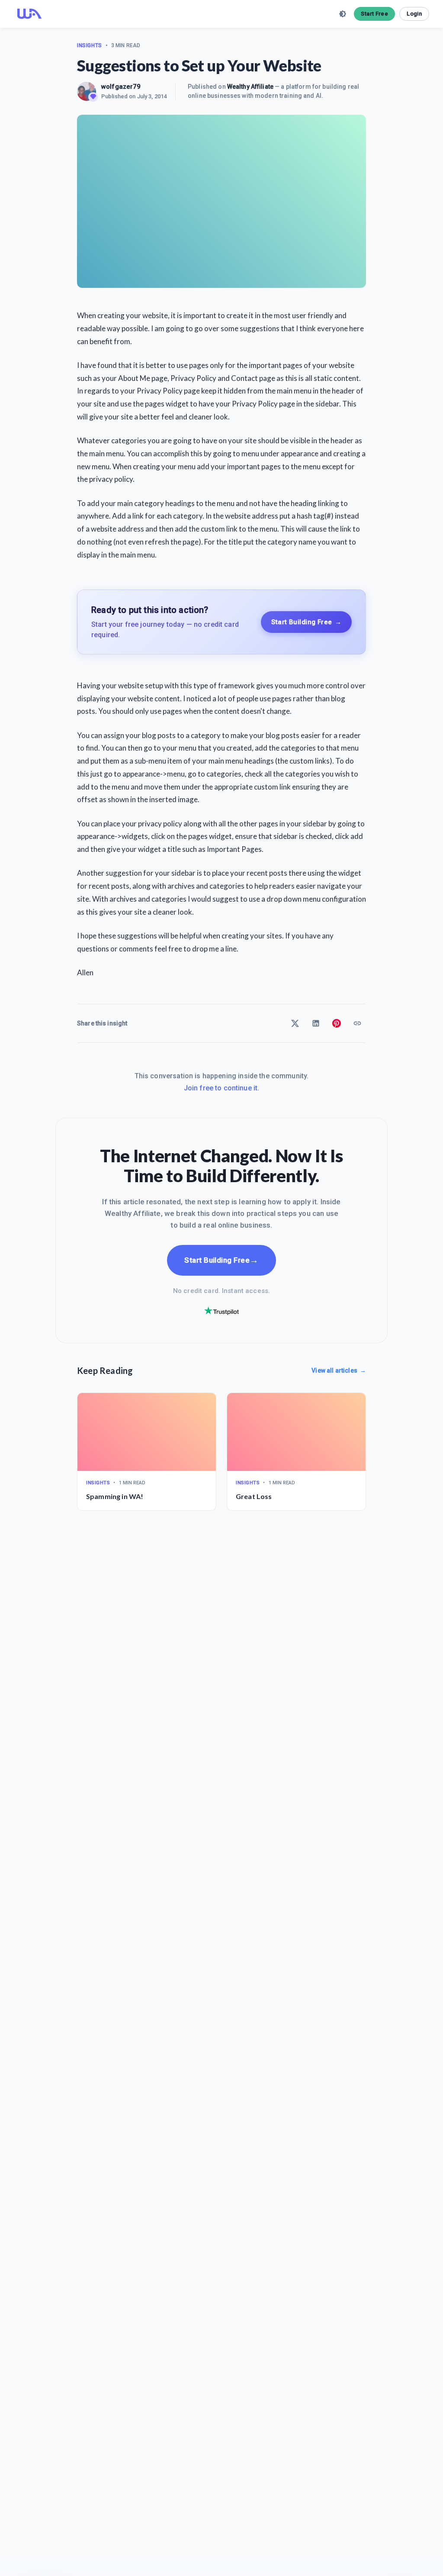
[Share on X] (295, 1023)
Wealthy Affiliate (250, 87)
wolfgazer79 (121, 87)
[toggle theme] (343, 14)
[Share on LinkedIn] (316, 1023)
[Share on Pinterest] (337, 1023)
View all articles (339, 1370)
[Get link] (357, 1023)
